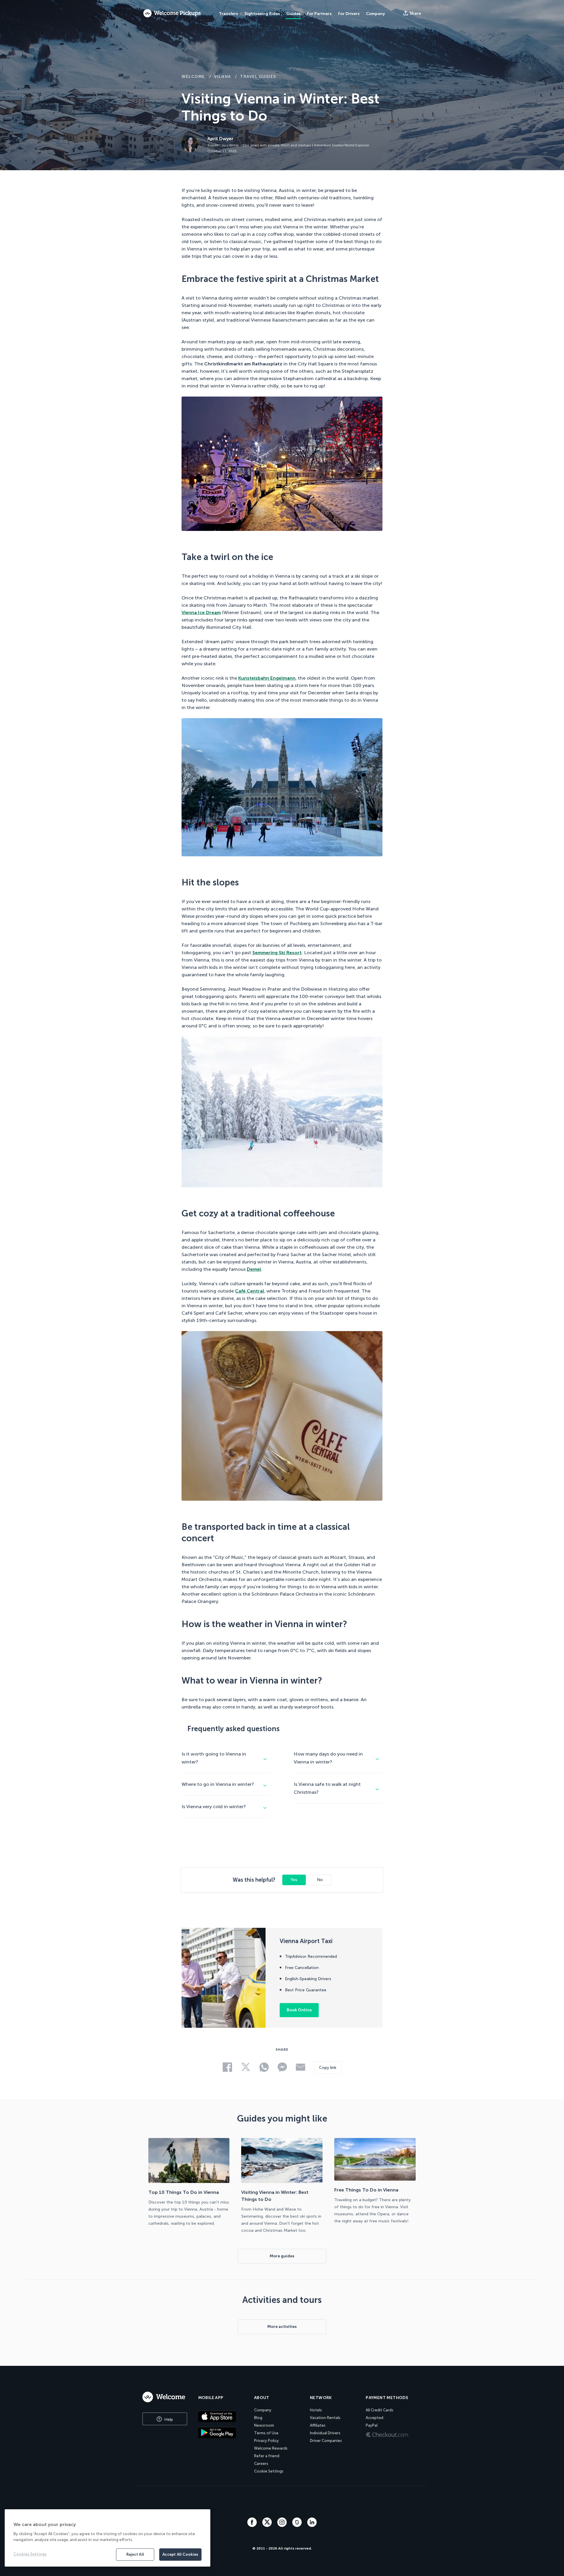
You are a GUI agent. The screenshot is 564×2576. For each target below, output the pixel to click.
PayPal (372, 2425)
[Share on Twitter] (79, 1285)
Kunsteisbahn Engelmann (267, 678)
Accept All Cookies (180, 2554)
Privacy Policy (266, 2441)
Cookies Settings (30, 2554)
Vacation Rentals (325, 2418)
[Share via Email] (79, 1340)
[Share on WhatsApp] (79, 1304)
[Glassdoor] (298, 2525)
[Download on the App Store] (222, 2416)
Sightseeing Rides (262, 14)
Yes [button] (294, 1880)
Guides (293, 14)
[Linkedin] (312, 2525)
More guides (282, 2256)
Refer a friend (267, 2456)
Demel (254, 1269)
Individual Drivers (325, 2433)
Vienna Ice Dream (201, 612)
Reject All (135, 2554)
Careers (261, 2464)
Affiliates (318, 2425)
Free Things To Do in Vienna (366, 2190)
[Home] (165, 2397)
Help (168, 2419)
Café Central (250, 1291)
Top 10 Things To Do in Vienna (184, 2192)
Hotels (316, 2410)
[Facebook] (253, 2525)
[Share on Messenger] (79, 1323)
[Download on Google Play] (222, 2433)
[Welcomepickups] (172, 14)
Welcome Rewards (271, 2448)
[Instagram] (283, 2525)
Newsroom (264, 2425)
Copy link (328, 2068)
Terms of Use (266, 2433)
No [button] (320, 1880)
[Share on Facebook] (79, 1267)
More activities (282, 2327)
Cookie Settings (269, 2471)
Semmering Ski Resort (277, 953)
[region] (108, 2538)
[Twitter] (268, 2525)
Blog (258, 2418)
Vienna (223, 77)
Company (263, 2410)
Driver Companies (326, 2441)
